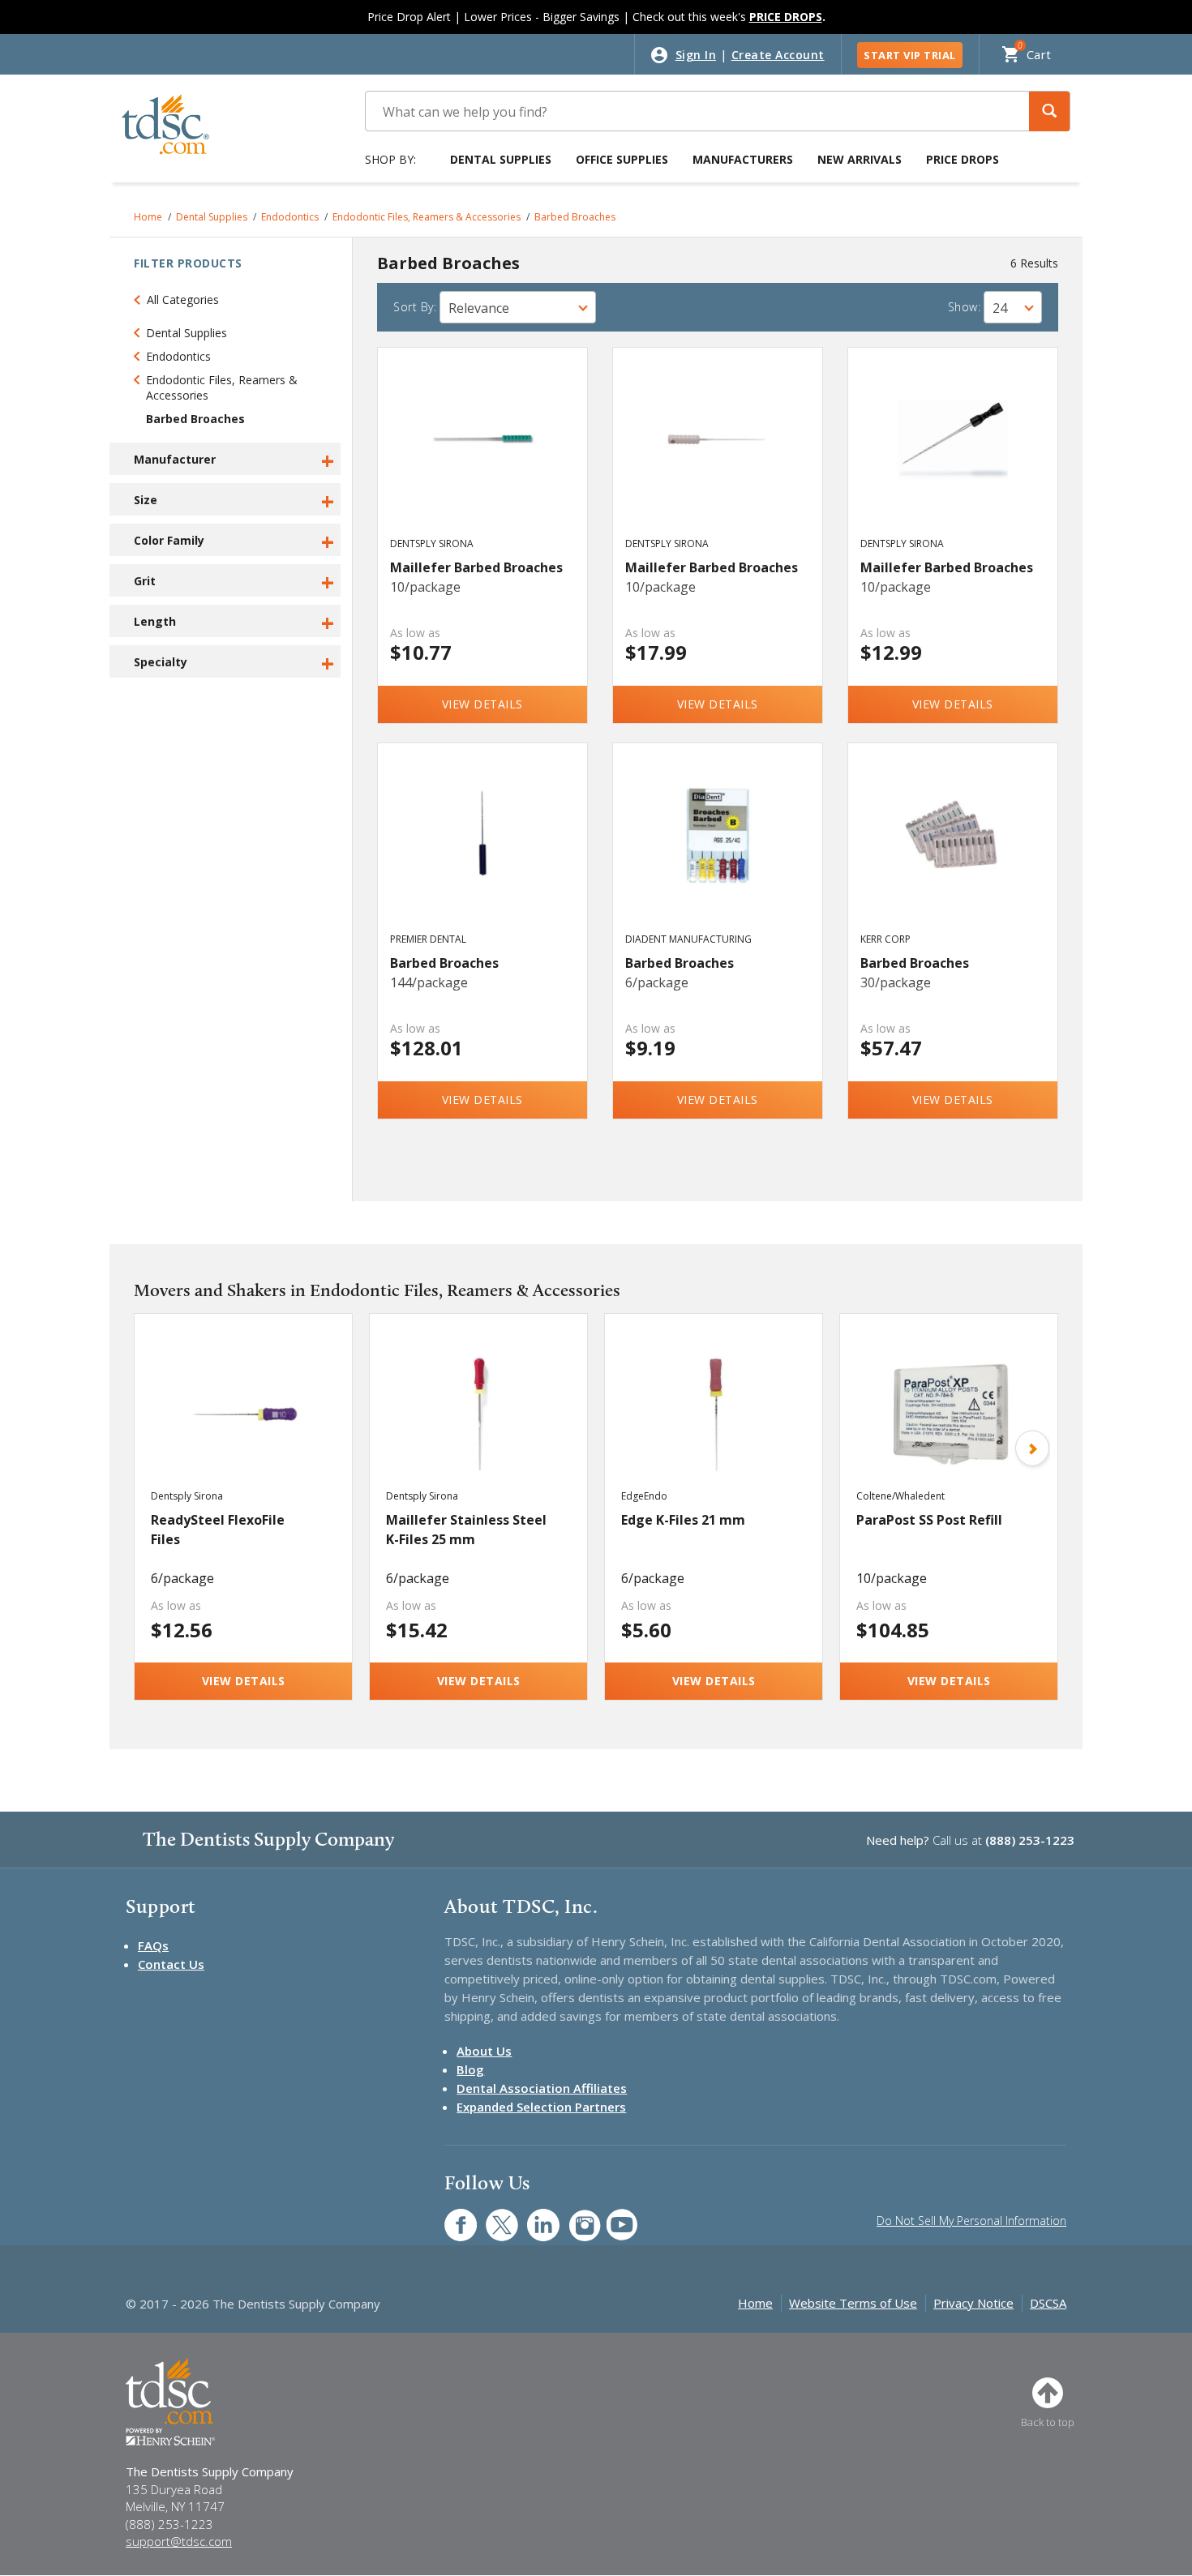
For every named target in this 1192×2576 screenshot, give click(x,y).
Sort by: (415, 307)
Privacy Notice (973, 2303)
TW (493, 2217)
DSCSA (1048, 2303)
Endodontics (290, 217)
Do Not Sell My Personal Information (971, 2221)
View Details (482, 704)
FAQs (153, 1945)
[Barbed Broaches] (483, 853)
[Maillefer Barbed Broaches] (483, 457)
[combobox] (518, 307)
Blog (470, 2069)
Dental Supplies (501, 159)
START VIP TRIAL (910, 55)
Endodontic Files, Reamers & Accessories (427, 217)
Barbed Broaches (575, 217)
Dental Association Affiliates (542, 2088)
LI (531, 2217)
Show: (965, 307)
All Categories (183, 300)
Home (148, 217)
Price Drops (963, 159)
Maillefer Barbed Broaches (476, 567)
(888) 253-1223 (1030, 1840)
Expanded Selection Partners (541, 2107)
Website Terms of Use (853, 2303)
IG (574, 2217)
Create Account (778, 55)
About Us (484, 2051)
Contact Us (171, 1964)
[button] (1049, 111)
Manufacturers (743, 159)
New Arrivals (860, 159)
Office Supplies (622, 159)
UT (613, 2217)
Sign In (696, 55)
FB (451, 2217)
